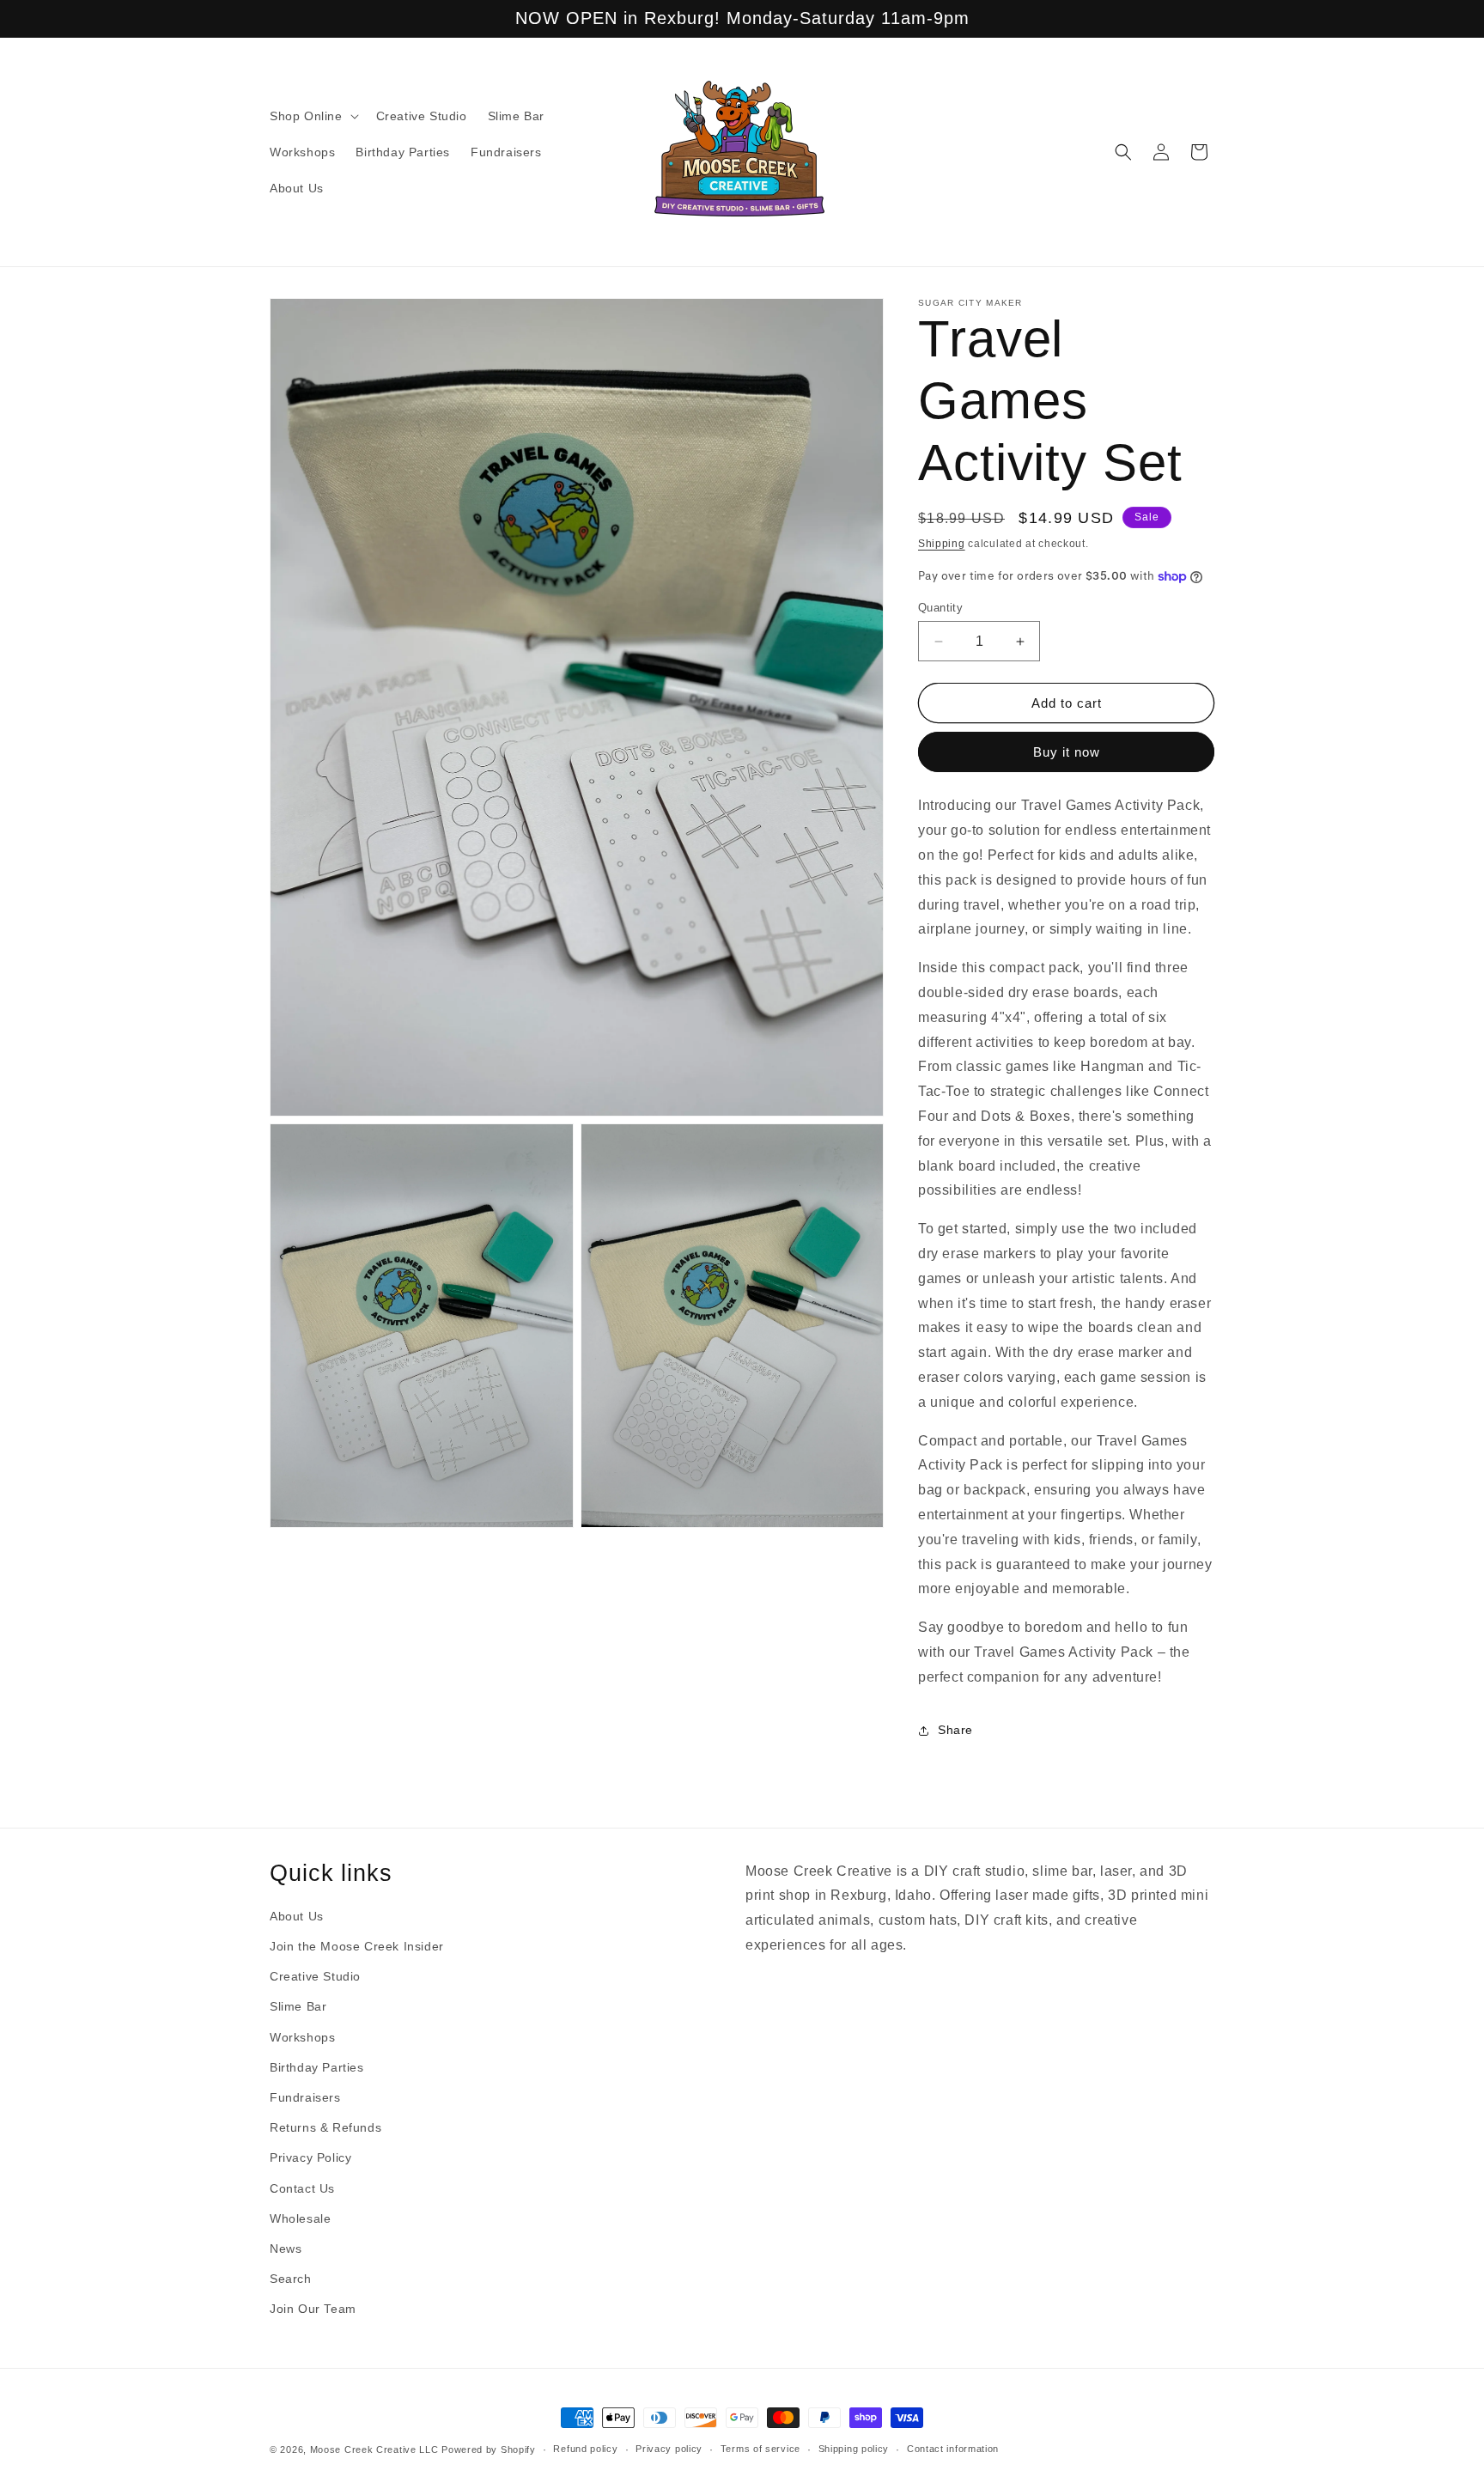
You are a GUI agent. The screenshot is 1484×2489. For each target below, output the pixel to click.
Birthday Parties (317, 2067)
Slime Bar (298, 2007)
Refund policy (585, 2449)
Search (291, 2279)
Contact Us (302, 2188)
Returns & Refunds (325, 2127)
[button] (313, 116)
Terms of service (760, 2449)
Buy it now (1067, 752)
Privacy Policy (310, 2157)
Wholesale (300, 2218)
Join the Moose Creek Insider (357, 1946)
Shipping (942, 544)
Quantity (940, 608)
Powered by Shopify (489, 2449)
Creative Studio (315, 1976)
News (286, 2249)
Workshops (302, 2037)
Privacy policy (669, 2449)
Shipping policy (854, 2449)
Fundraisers (305, 2097)
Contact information (953, 2449)
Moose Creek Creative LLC (374, 2449)
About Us (297, 1916)
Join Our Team (313, 2309)
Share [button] (955, 1730)
